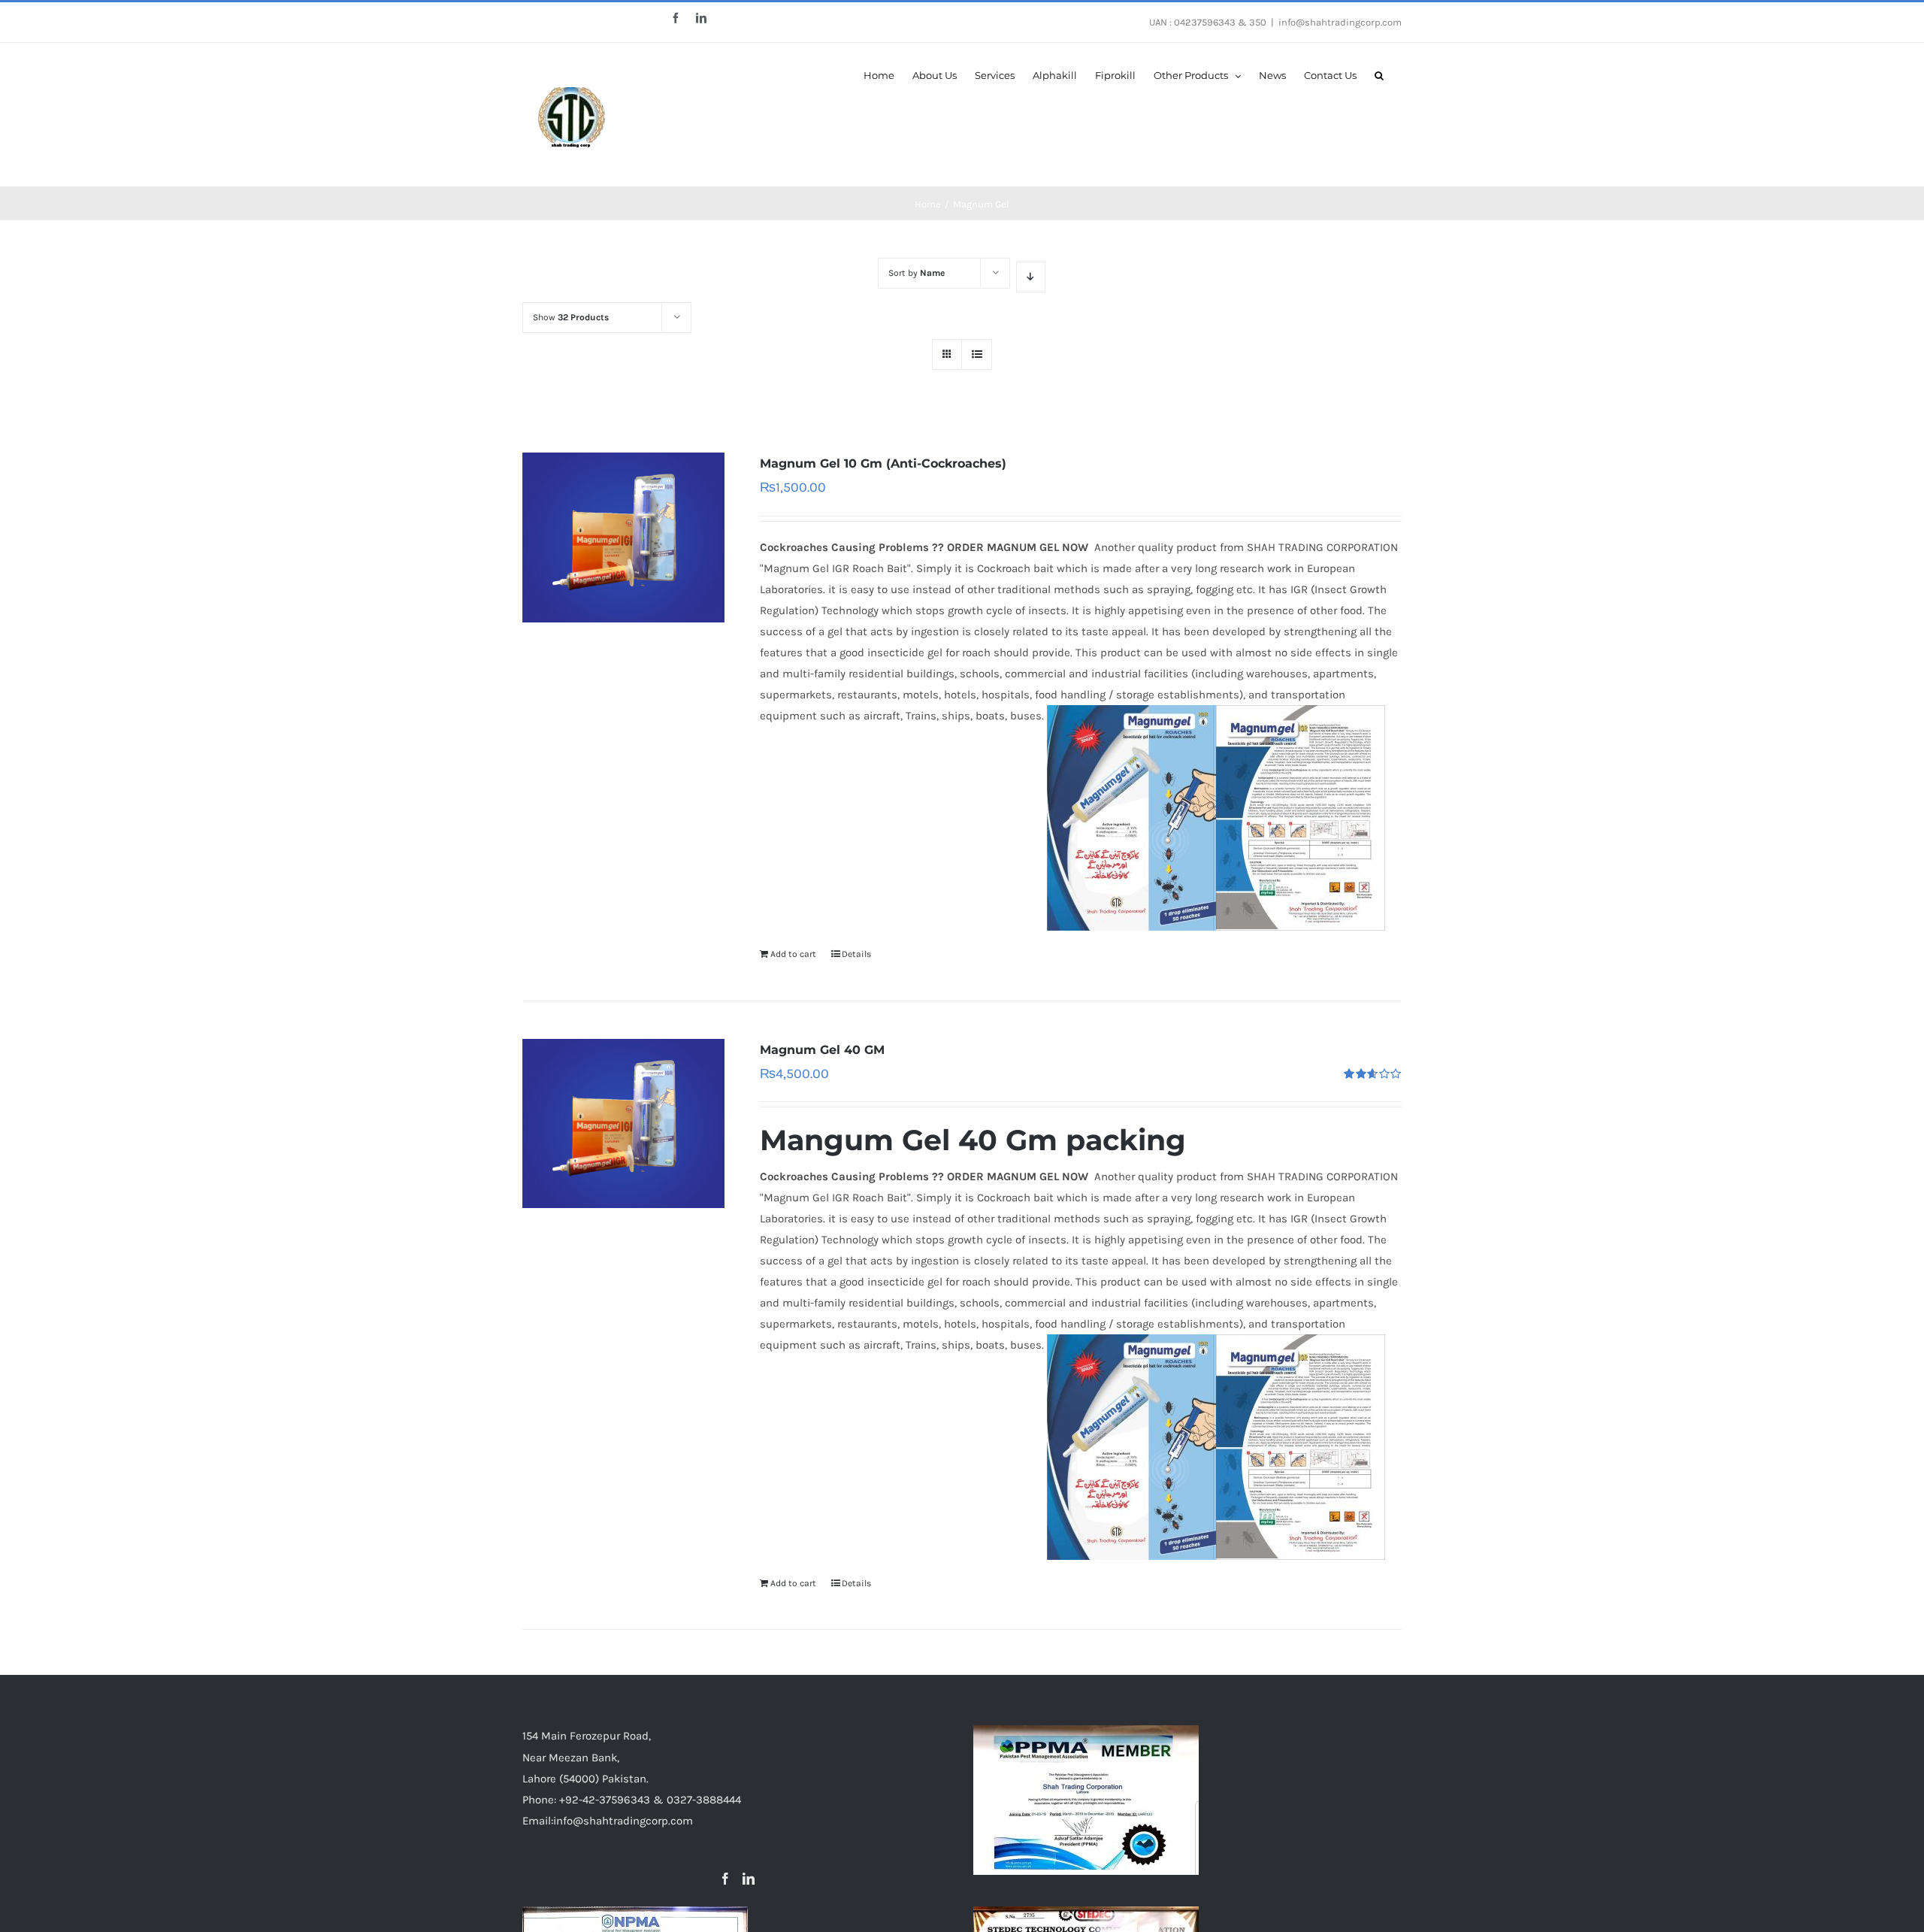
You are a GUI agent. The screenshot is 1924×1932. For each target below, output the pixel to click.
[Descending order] (1031, 277)
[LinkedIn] (749, 1879)
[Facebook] (725, 1879)
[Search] (1379, 74)
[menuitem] (879, 74)
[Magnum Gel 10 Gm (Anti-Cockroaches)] (623, 538)
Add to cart (793, 954)
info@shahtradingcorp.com (1340, 22)
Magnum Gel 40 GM (822, 1050)
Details (856, 954)
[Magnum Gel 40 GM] (623, 1124)
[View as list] (977, 354)
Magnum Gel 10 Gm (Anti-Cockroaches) (883, 463)
